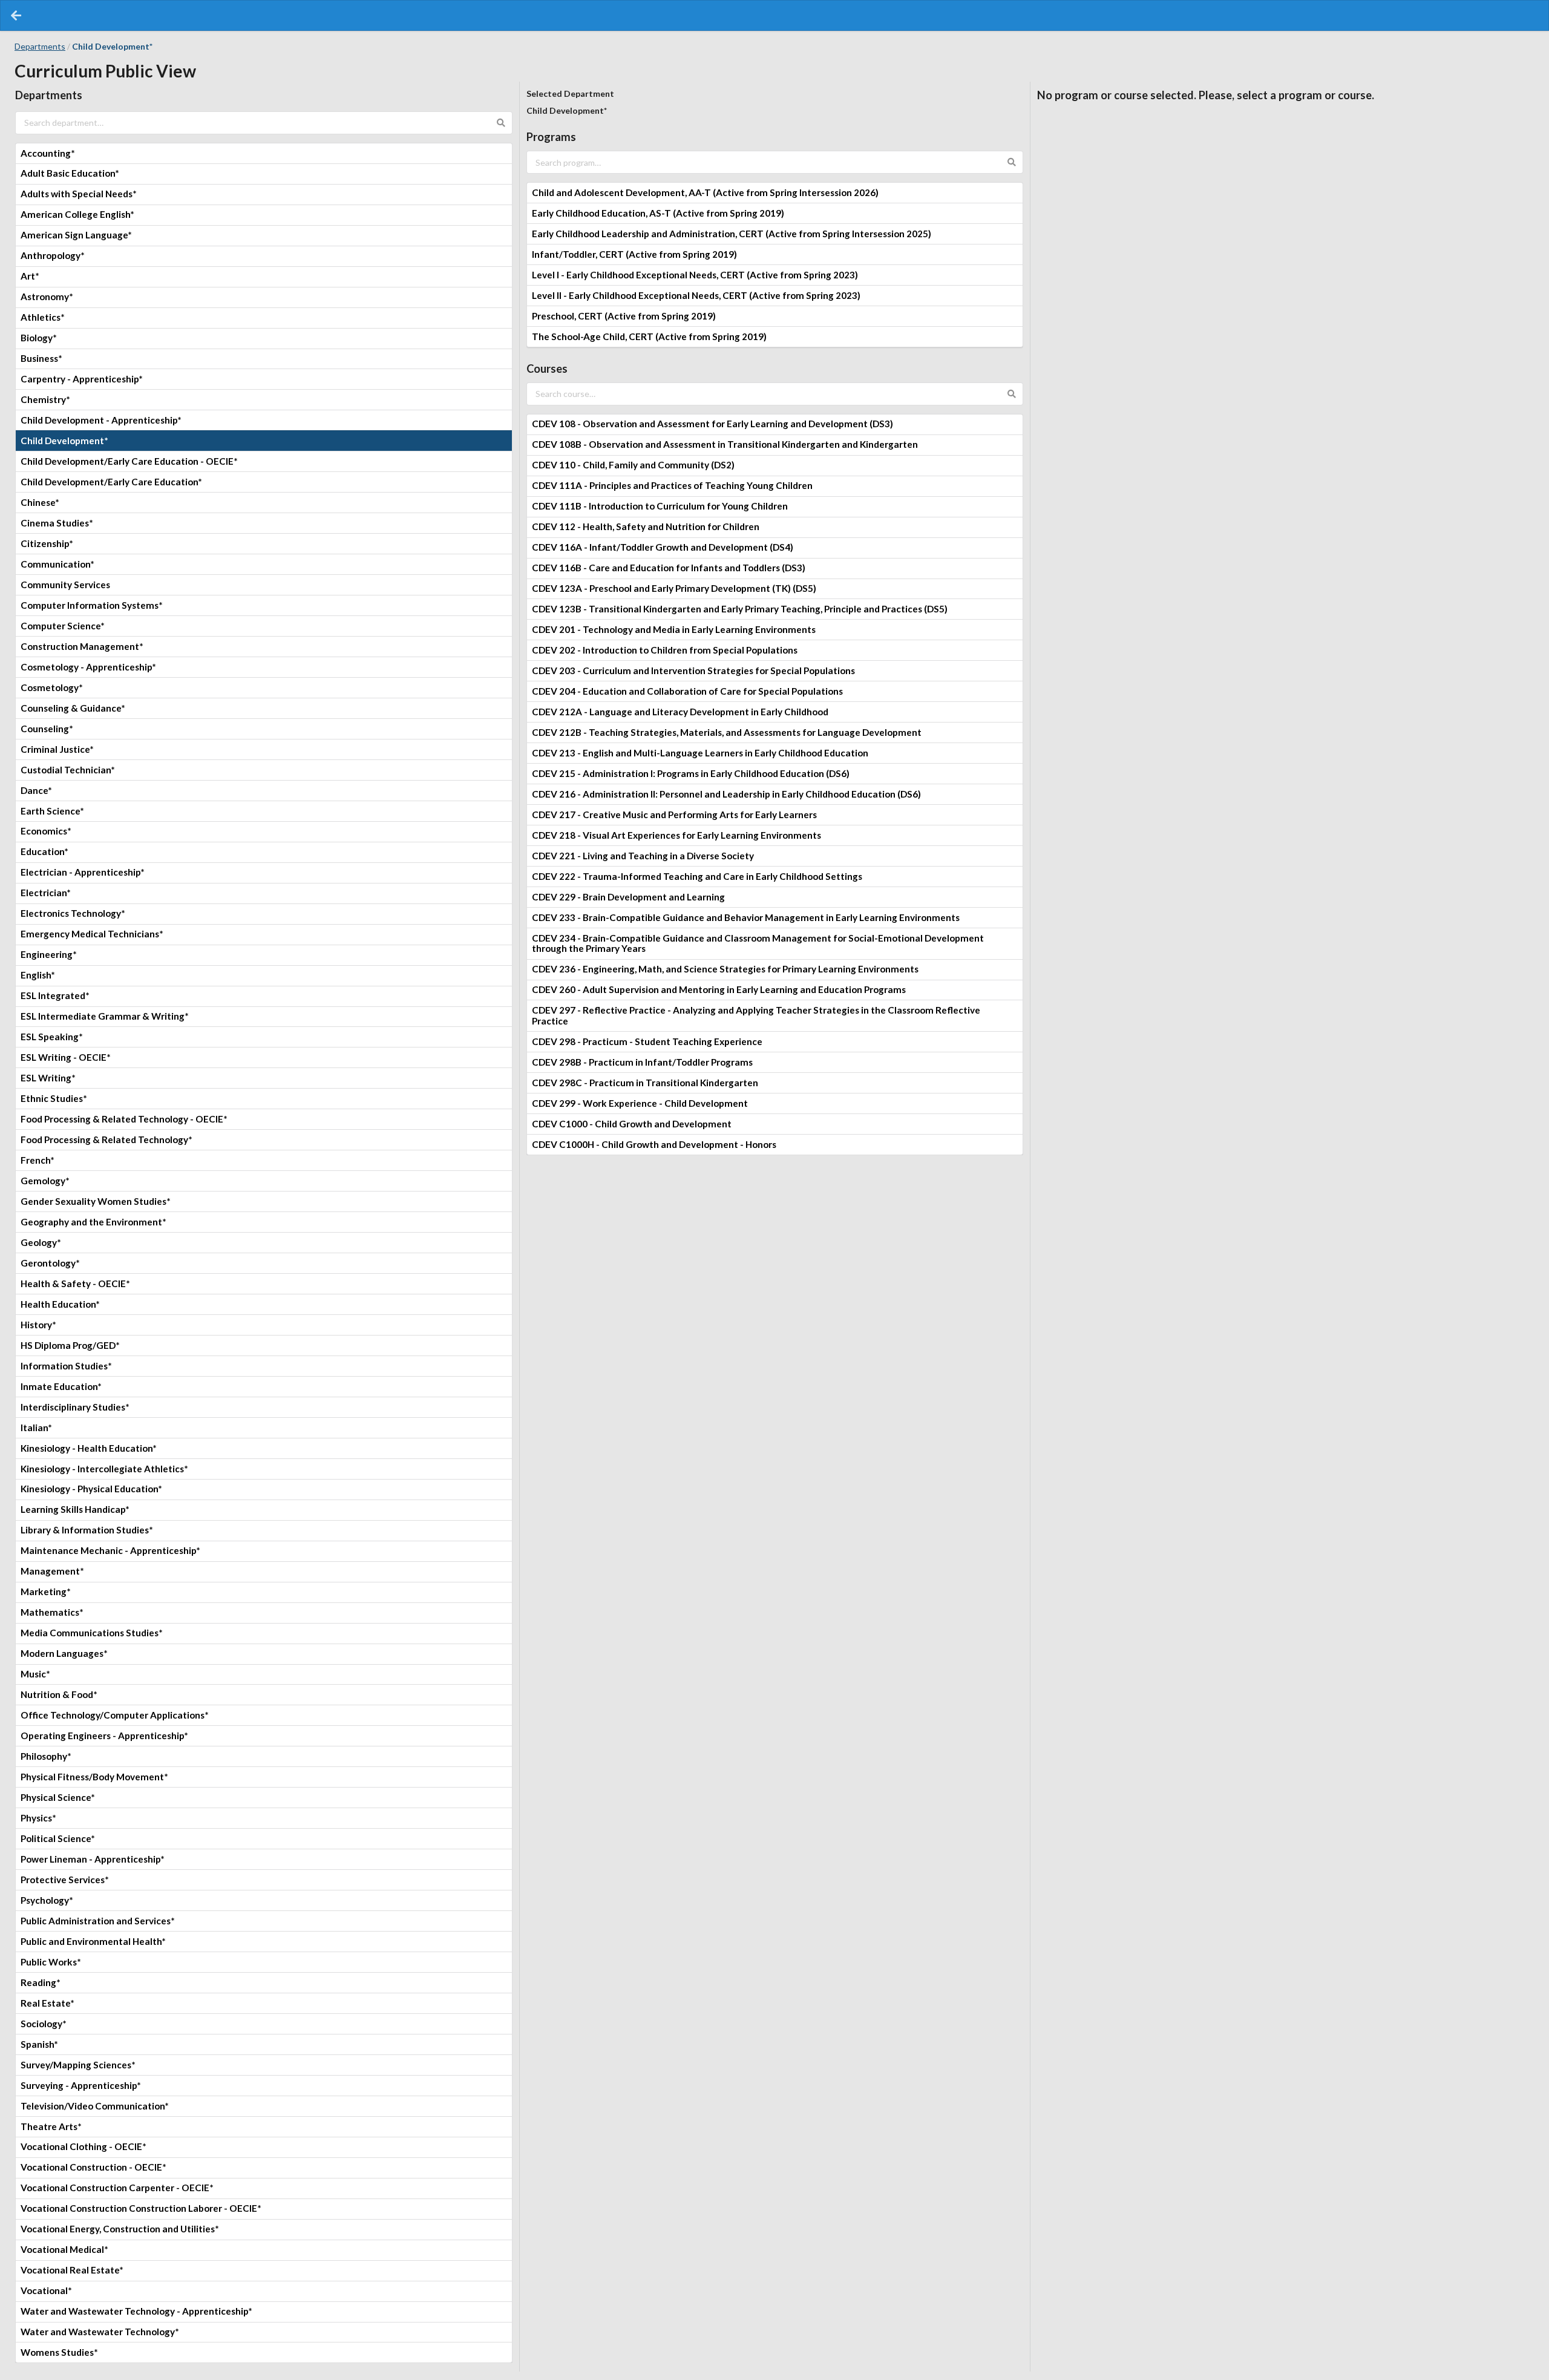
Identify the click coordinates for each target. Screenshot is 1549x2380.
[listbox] (264, 1253)
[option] (264, 153)
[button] (16, 15)
